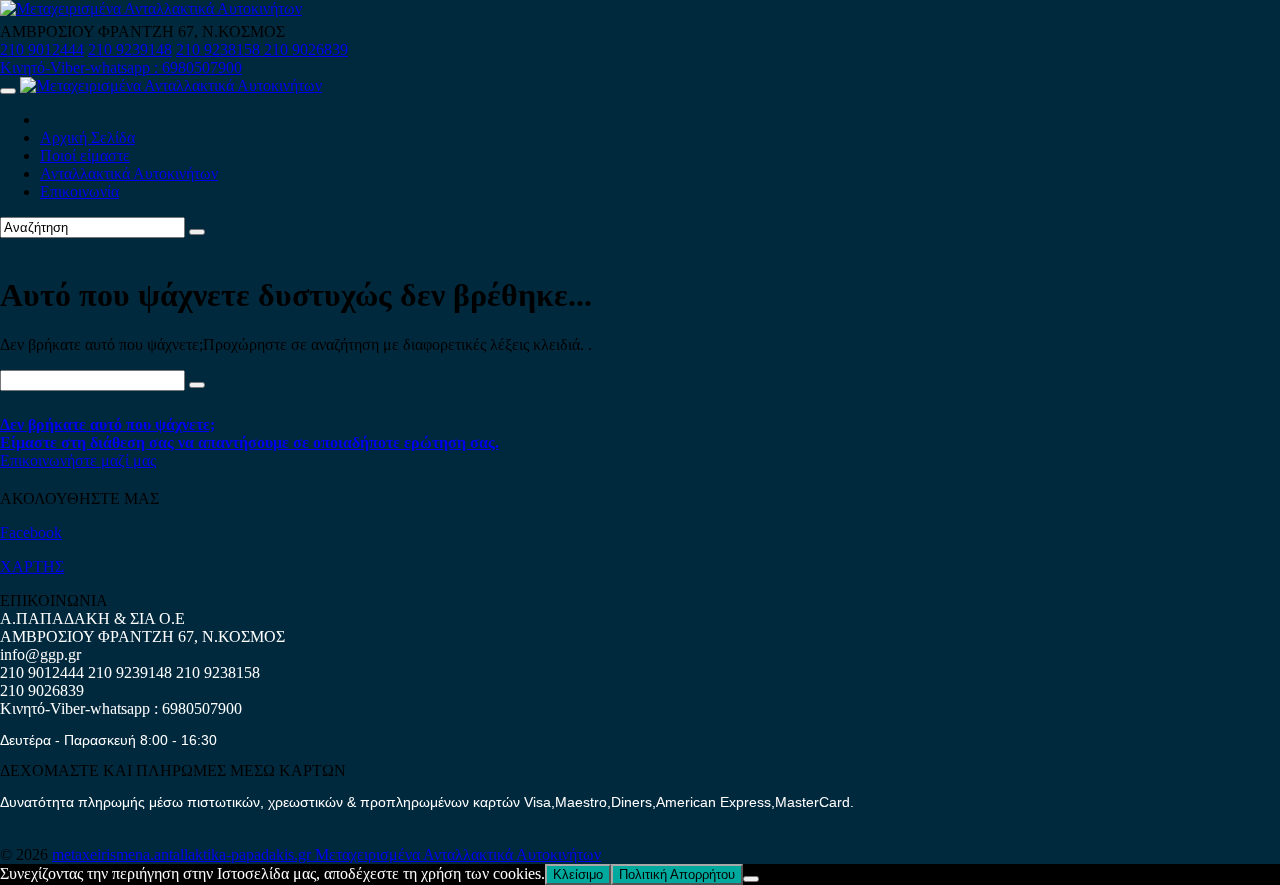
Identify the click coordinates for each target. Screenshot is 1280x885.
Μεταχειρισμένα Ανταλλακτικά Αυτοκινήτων (458, 854)
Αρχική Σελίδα (87, 137)
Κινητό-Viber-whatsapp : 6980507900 (121, 67)
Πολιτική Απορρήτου (677, 874)
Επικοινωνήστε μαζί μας (78, 460)
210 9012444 (42, 49)
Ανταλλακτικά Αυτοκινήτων (129, 173)
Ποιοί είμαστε (85, 155)
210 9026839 (306, 49)
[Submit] (197, 232)
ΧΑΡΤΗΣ (32, 566)
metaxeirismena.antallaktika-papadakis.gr (183, 854)
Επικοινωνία (79, 191)
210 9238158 (220, 49)
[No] (751, 879)
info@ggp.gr (40, 654)
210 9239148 (130, 49)
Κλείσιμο (578, 874)
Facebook (31, 532)
